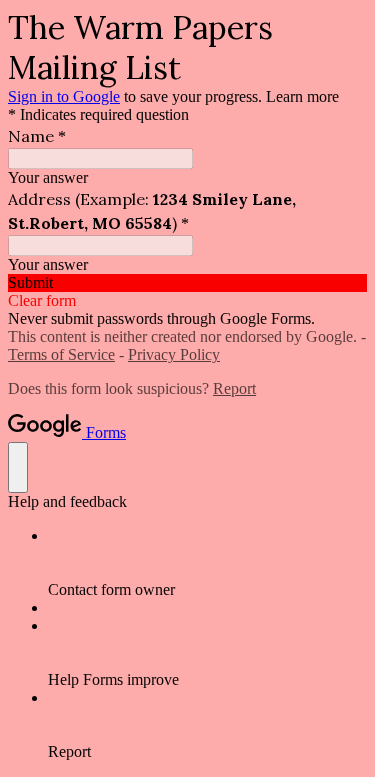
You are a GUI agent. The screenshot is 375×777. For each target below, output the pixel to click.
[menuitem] (207, 563)
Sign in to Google (64, 96)
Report (234, 388)
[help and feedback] (18, 467)
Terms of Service (61, 354)
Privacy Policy (174, 354)
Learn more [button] (302, 96)
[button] (187, 283)
